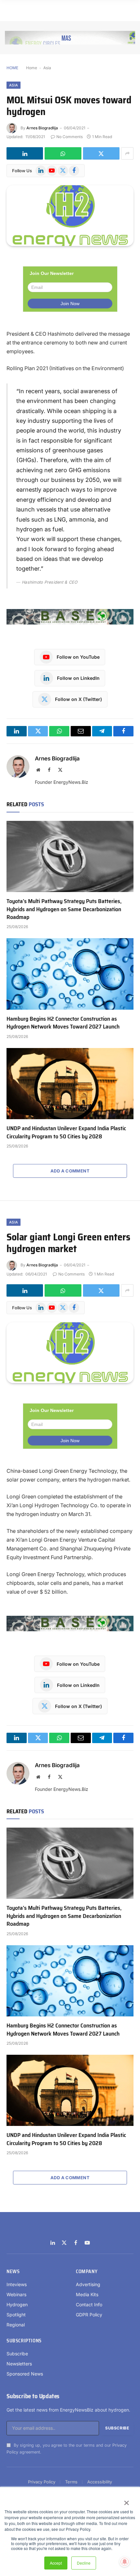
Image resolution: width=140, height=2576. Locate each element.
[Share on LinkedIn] (25, 153)
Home (32, 68)
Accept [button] (56, 2563)
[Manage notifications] (125, 2562)
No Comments (70, 137)
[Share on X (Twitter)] (101, 153)
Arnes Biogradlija (42, 128)
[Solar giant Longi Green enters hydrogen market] (70, 1353)
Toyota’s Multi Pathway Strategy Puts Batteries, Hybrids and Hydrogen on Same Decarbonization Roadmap (64, 909)
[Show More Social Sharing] (127, 153)
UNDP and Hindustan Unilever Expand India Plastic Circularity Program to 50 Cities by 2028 (66, 1132)
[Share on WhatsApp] (63, 153)
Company (87, 2272)
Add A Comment (70, 1171)
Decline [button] (84, 2563)
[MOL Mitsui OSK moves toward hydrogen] (70, 216)
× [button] (126, 2501)
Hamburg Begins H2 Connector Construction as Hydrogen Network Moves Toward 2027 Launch (63, 1023)
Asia (47, 68)
